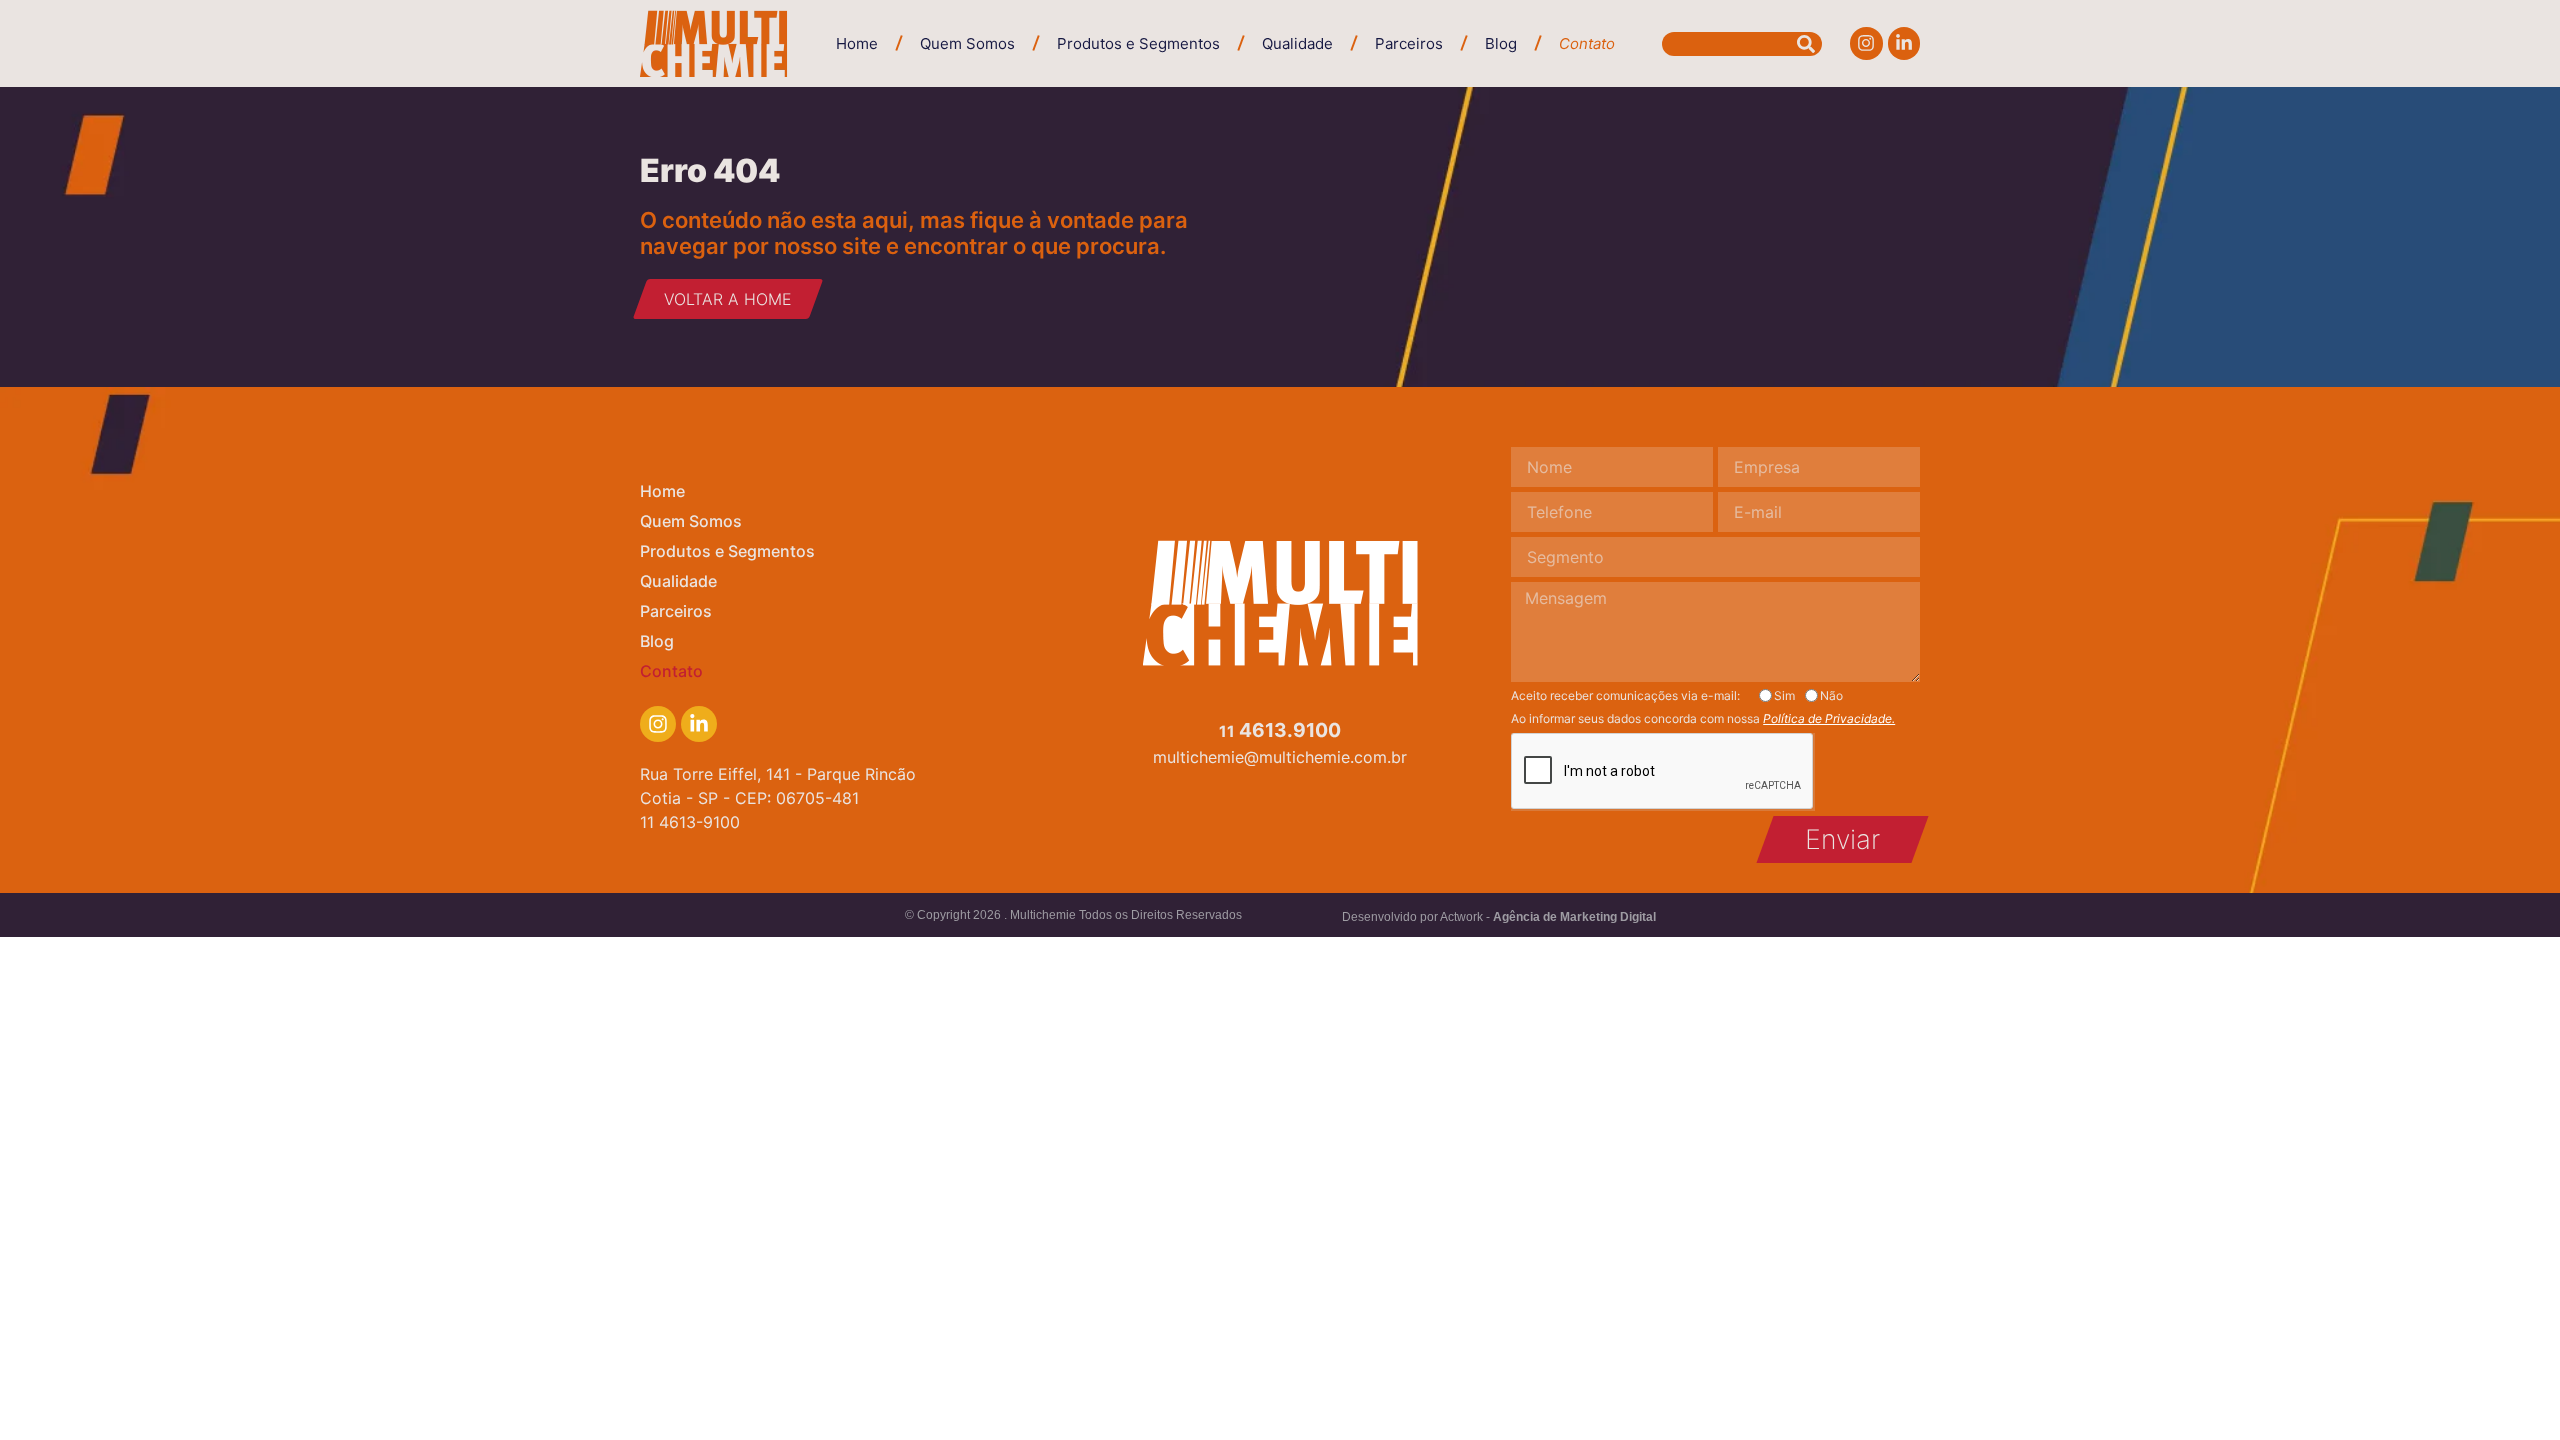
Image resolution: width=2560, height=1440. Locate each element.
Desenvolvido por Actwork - (1499, 917)
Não (1831, 696)
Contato (1587, 43)
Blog (1501, 43)
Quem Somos (967, 43)
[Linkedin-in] (1904, 43)
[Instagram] (1866, 43)
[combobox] (1742, 44)
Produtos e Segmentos (1138, 43)
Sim (1784, 696)
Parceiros (1409, 43)
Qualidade (1297, 43)
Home (857, 43)
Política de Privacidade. (1829, 718)
